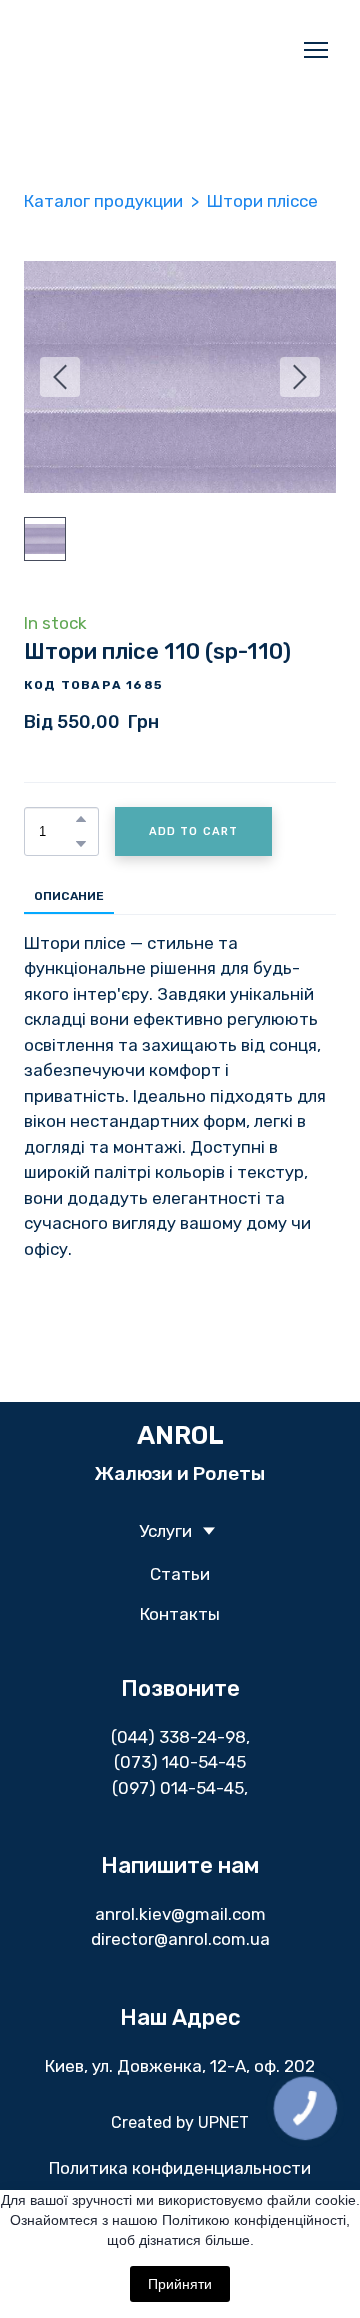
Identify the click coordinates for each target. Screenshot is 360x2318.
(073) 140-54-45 (180, 1743)
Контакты (180, 1595)
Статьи (180, 1555)
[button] (81, 800)
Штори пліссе (262, 182)
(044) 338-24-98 (178, 1718)
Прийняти (180, 2284)
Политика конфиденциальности (180, 2149)
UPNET (223, 2103)
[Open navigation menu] (316, 40)
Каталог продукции (103, 182)
